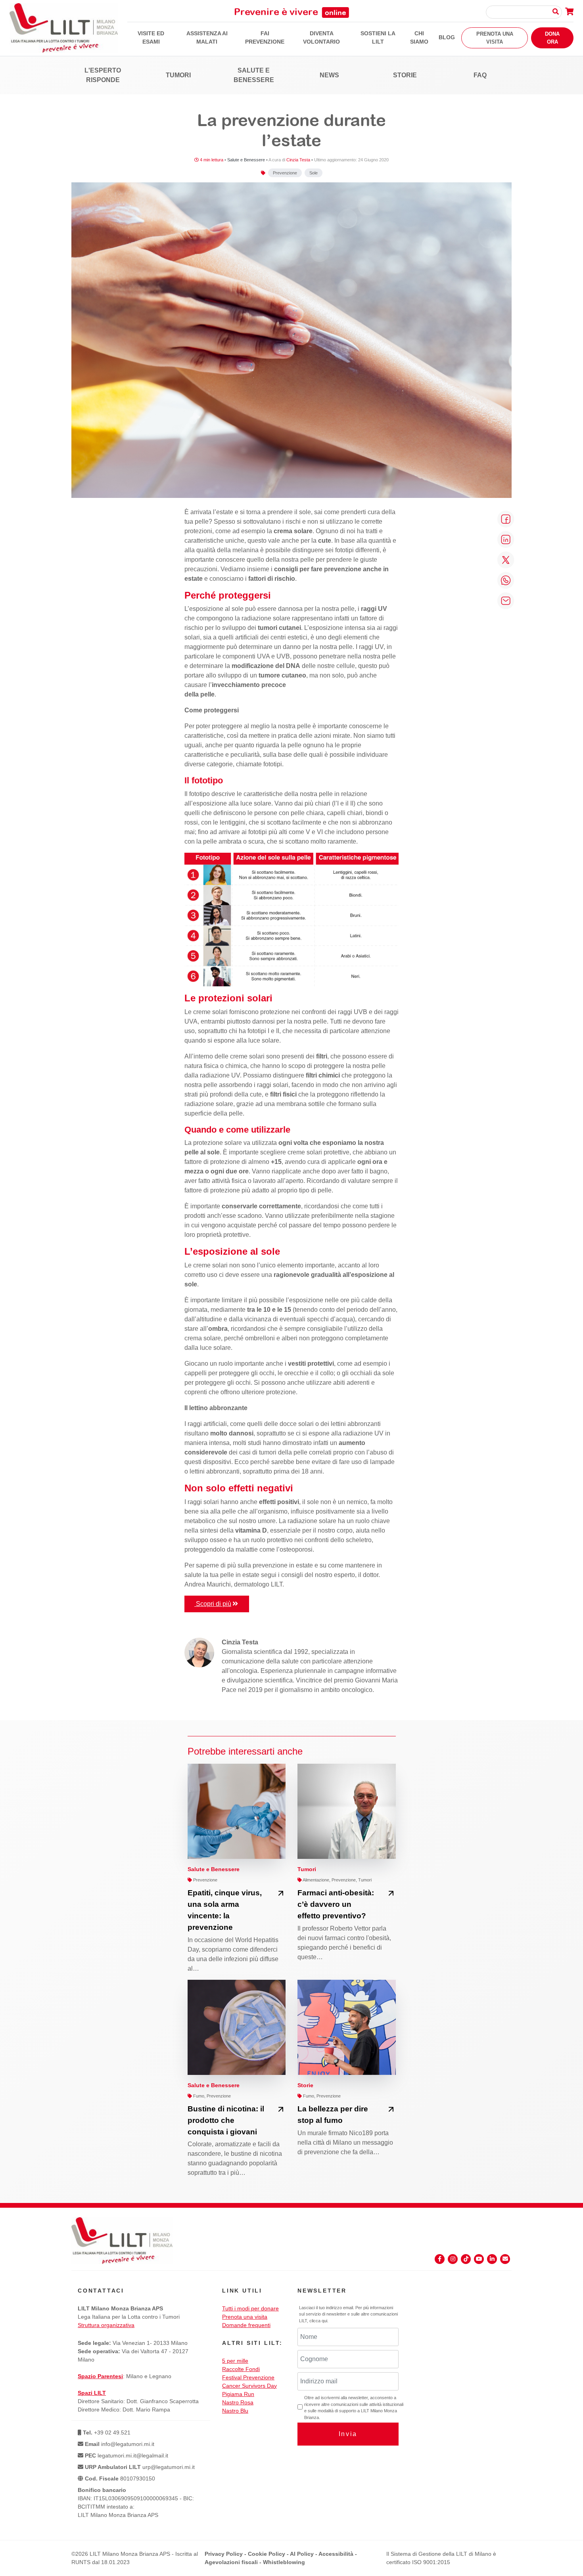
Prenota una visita (495, 38)
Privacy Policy (224, 2554)
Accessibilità (336, 2554)
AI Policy (302, 2554)
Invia (348, 2434)
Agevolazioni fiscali (231, 2562)
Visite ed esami (151, 37)
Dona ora (552, 38)
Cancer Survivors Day (249, 2386)
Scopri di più (213, 1604)
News (329, 75)
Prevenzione (285, 173)
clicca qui (318, 2321)
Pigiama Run (238, 2394)
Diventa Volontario (321, 37)
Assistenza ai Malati (207, 37)
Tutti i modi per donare (250, 2308)
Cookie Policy (267, 2554)
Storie (405, 75)
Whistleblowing (284, 2562)
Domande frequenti (246, 2325)
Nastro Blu (235, 2411)
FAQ (480, 75)
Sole (314, 173)
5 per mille (235, 2361)
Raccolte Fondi (241, 2369)
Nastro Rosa (238, 2402)
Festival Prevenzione (248, 2377)
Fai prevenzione (265, 37)
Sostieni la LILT (378, 37)
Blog (447, 37)
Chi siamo (419, 37)
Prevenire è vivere (290, 11)
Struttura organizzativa (106, 2325)
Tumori (178, 75)
